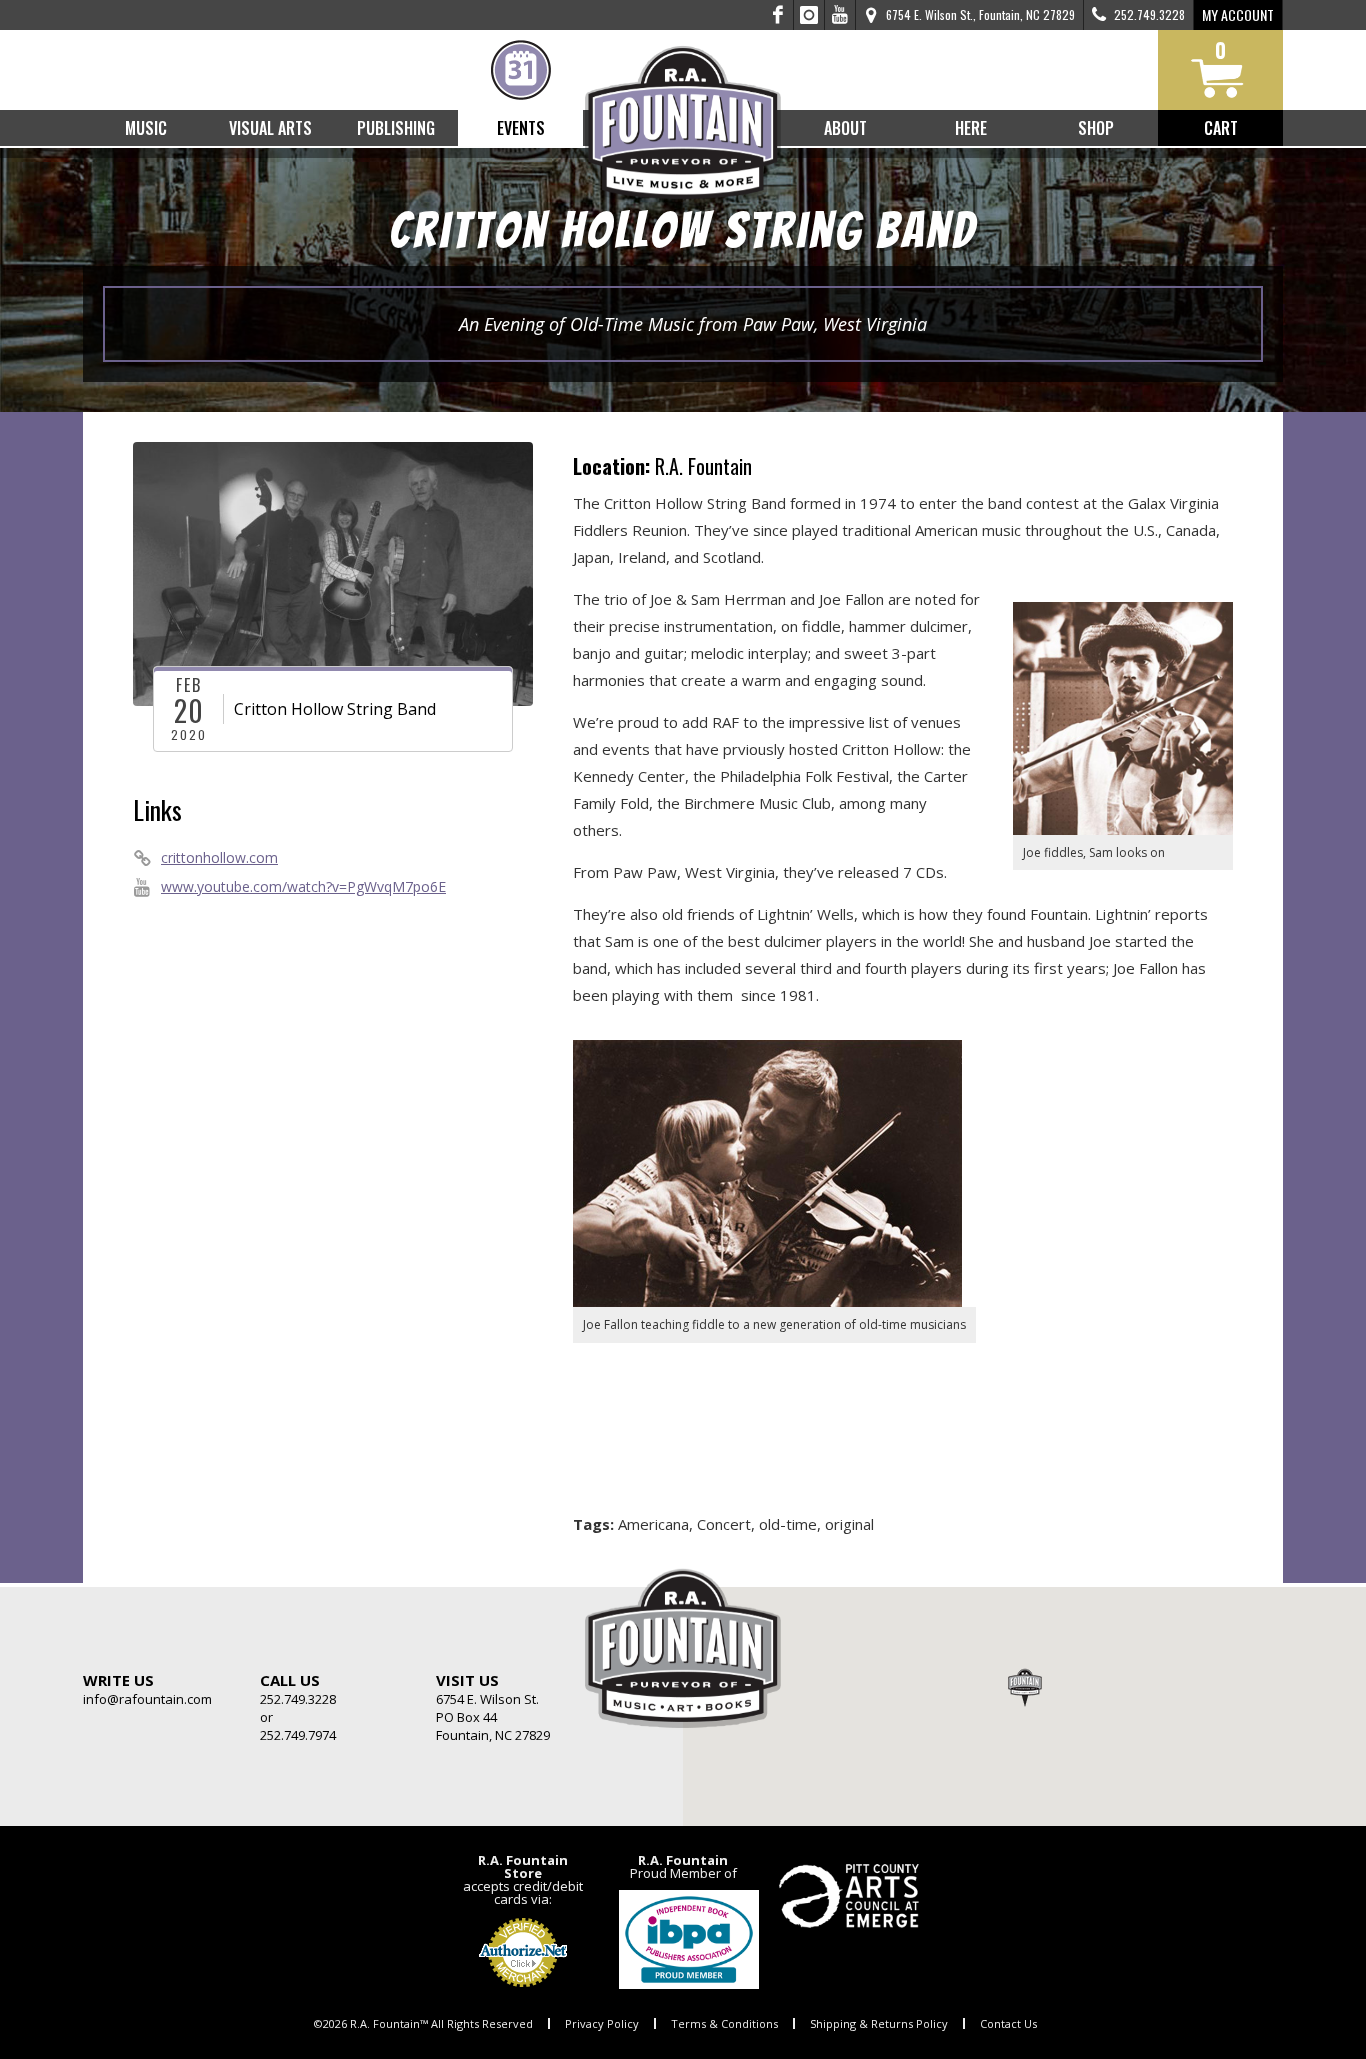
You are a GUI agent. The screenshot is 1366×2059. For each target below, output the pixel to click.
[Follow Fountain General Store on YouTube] (840, 15)
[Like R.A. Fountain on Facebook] (778, 15)
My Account (1238, 14)
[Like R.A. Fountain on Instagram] (809, 15)
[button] (1025, 1687)
